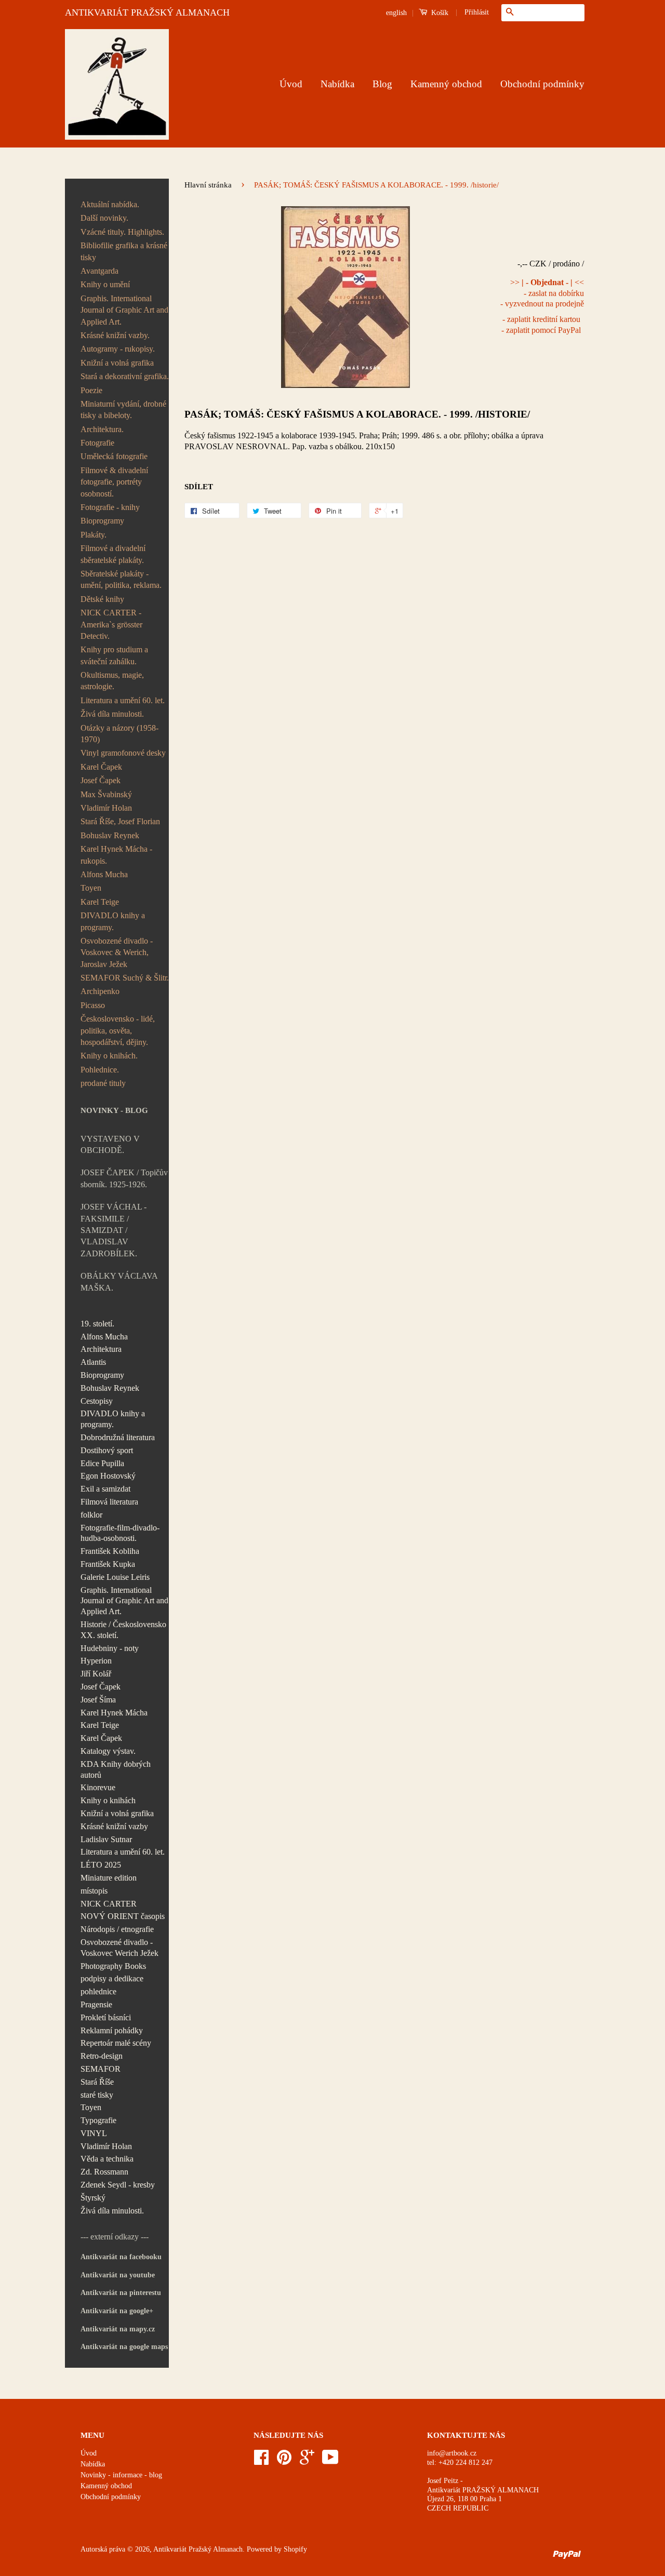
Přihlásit (477, 12)
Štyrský (93, 2198)
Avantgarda (99, 271)
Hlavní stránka (208, 185)
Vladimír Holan (106, 808)
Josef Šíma (98, 1700)
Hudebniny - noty (110, 1648)
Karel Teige (100, 902)
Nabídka (337, 84)
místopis (94, 1891)
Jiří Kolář (96, 1674)
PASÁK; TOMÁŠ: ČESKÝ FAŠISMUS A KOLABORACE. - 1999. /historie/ (357, 414)
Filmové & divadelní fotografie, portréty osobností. (114, 482)
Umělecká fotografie (114, 456)
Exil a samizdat (105, 1489)
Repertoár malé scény (116, 2043)
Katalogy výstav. (108, 1751)
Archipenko (100, 991)
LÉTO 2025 (101, 1865)
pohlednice (98, 1991)
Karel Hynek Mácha (114, 1713)
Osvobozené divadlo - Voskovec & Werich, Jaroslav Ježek (117, 952)
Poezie (91, 390)
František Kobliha (110, 1551)
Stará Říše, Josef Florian (120, 821)
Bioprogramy (102, 521)
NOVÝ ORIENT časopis (123, 1916)
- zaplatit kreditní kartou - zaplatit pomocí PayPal (541, 325)
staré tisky (97, 2095)
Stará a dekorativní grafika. (125, 376)
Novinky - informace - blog (121, 2475)
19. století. (97, 1324)
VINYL (94, 2133)
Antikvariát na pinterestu (121, 2293)
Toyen (91, 888)
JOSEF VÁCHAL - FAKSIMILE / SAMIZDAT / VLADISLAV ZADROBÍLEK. (114, 1230)
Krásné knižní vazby (114, 1826)
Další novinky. (104, 218)
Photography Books (113, 1966)
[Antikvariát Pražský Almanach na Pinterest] (284, 2461)
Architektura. (102, 429)
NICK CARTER (109, 1904)
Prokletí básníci (106, 2017)
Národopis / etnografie (117, 1929)
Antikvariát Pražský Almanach (198, 2549)
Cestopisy (97, 1401)
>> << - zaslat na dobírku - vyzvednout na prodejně (542, 293)
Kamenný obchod (446, 84)
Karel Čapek (101, 767)
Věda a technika (107, 2159)
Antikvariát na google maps (124, 2347)
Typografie (98, 2120)
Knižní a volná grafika (117, 363)
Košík (439, 13)
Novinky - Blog (114, 1110)
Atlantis (93, 1362)
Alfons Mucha (104, 874)
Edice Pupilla (102, 1463)
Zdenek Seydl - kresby (118, 2185)
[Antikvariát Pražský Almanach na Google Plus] (307, 2461)
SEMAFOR (101, 2069)
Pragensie (96, 2004)
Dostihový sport (107, 1450)
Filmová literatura (109, 1502)
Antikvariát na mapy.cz (118, 2329)
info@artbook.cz (452, 2453)
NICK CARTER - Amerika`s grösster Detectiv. (111, 624)
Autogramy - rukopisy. (118, 349)
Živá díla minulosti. (112, 714)
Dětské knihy (102, 599)
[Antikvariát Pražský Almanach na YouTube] (330, 2461)
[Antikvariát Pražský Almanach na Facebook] (261, 2461)
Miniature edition (109, 1878)
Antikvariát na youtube (118, 2275)
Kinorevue (98, 1787)
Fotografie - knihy (110, 507)
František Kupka (108, 1564)
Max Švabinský (106, 794)
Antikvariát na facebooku (121, 2257)
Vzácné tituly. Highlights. (122, 232)
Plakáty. (94, 535)
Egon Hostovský (108, 1476)
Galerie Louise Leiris (115, 1577)
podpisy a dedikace (112, 1978)
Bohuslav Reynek (110, 835)
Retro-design (102, 2056)
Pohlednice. (100, 1070)
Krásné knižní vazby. (115, 335)
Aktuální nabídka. (110, 204)
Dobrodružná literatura (118, 1437)
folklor (91, 1515)
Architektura (101, 1349)
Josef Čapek (101, 780)
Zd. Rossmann (104, 2172)
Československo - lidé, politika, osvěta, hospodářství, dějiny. (118, 1030)
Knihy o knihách (108, 1800)
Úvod (291, 84)
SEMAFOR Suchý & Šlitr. (125, 978)
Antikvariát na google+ (117, 2311)
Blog (382, 84)
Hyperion (96, 1661)
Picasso (93, 1005)
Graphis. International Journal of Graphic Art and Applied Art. (124, 310)
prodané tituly (103, 1083)
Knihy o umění (105, 284)
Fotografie (97, 443)
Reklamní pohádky (112, 2030)
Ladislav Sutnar (106, 1839)
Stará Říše (97, 2082)
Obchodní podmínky (542, 84)
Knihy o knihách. (109, 1056)
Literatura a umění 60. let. (123, 700)
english (396, 13)
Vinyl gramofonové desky (123, 753)
